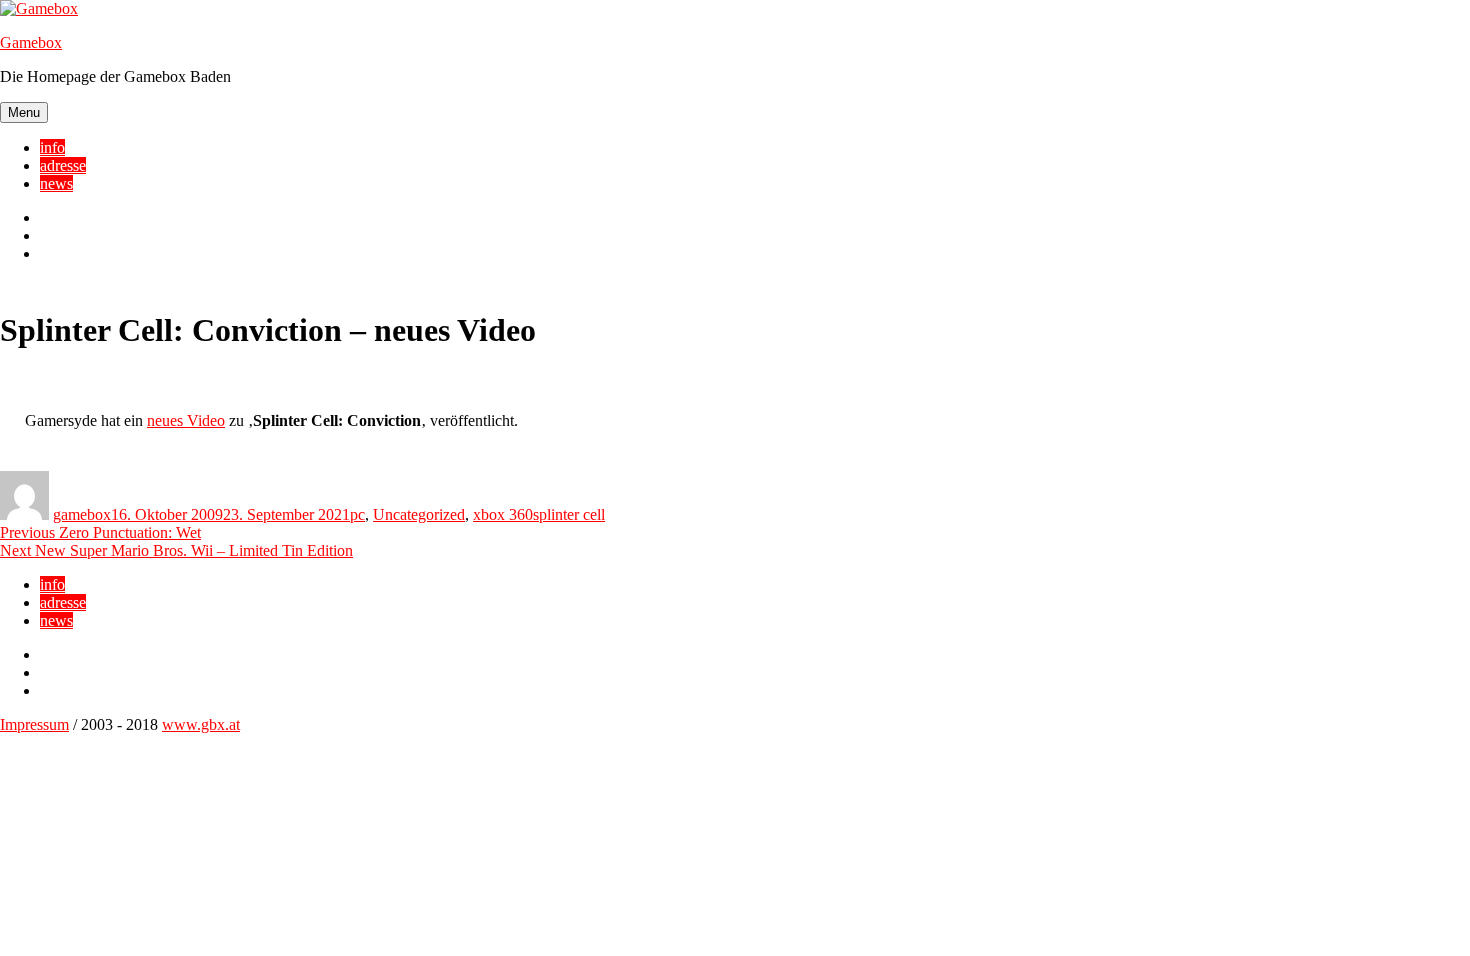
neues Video (186, 420)
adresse (63, 165)
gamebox (82, 514)
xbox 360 (503, 514)
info (52, 147)
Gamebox (31, 42)
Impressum (34, 724)
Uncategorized (419, 514)
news (56, 183)
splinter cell (569, 514)
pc (357, 514)
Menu (24, 112)
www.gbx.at (201, 724)
